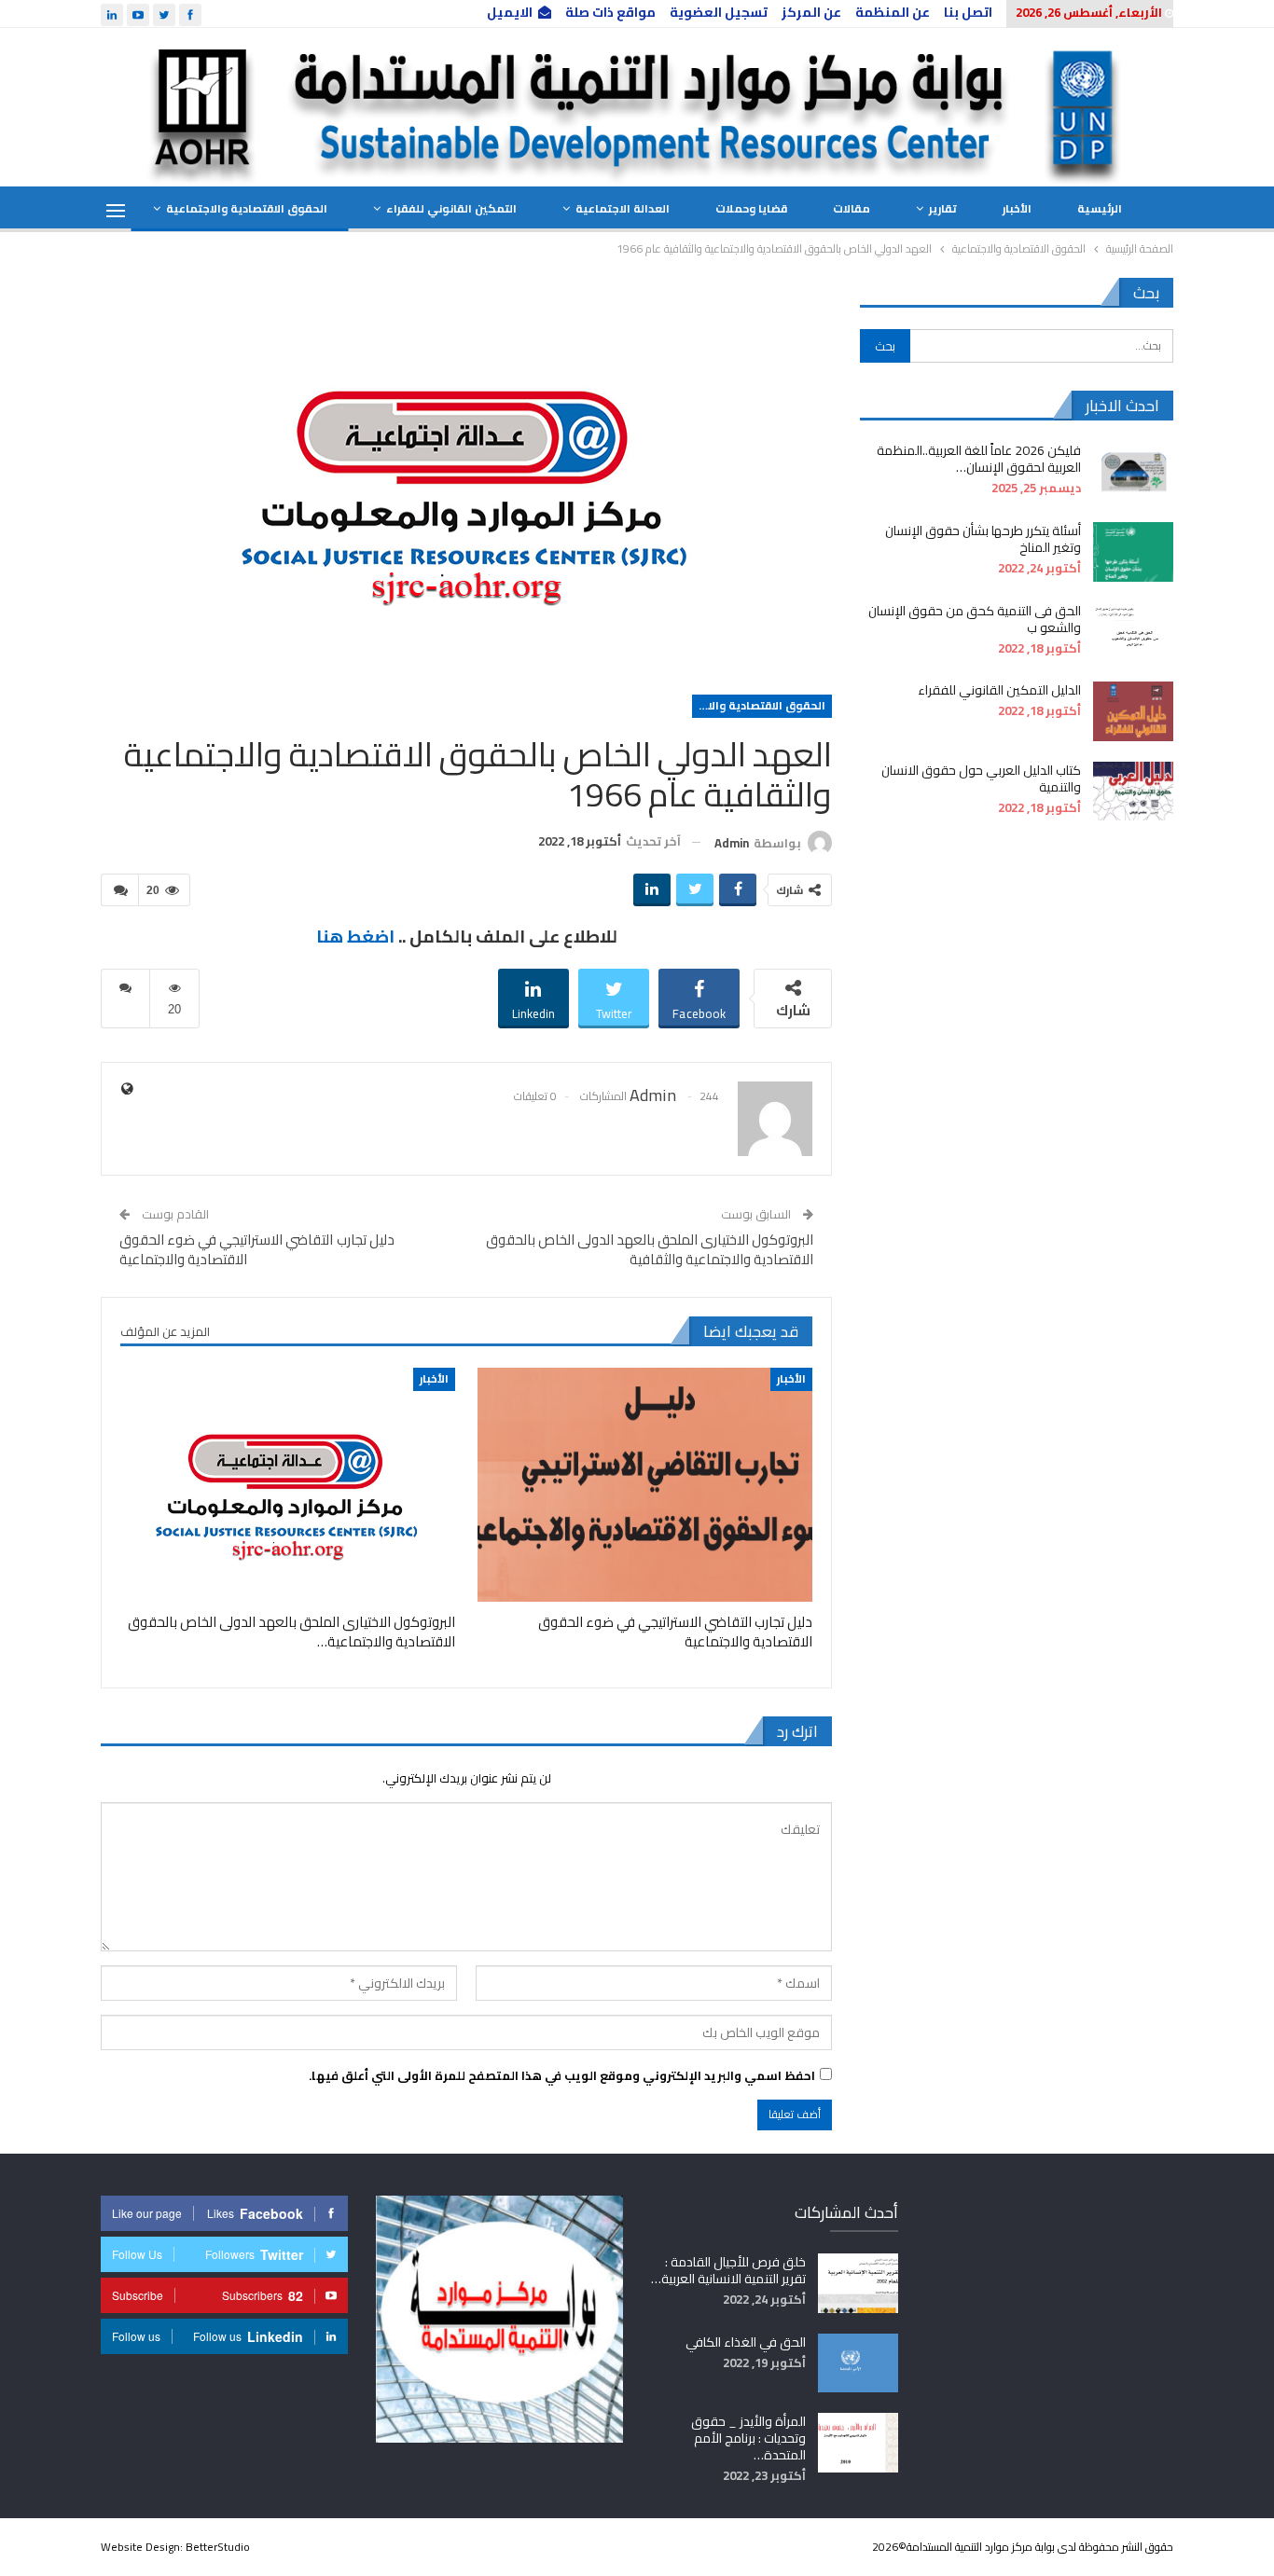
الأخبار (1017, 208)
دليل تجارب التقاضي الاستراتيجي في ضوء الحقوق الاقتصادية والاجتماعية (257, 1249)
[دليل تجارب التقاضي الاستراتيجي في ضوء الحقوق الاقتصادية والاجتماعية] (645, 1485)
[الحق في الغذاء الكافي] (858, 2363)
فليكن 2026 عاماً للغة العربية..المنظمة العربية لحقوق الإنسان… (979, 459)
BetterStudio (218, 2547)
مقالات (852, 208)
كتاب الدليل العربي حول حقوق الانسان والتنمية (981, 778)
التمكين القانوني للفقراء (451, 208)
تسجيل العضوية (719, 12)
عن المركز (811, 12)
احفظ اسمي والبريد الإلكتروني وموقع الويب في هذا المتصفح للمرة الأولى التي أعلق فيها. (562, 2075)
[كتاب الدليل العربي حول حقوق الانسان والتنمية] (1133, 792)
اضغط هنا (355, 937)
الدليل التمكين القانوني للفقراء (999, 690)
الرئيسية (1100, 208)
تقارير (943, 208)
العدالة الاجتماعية (623, 208)
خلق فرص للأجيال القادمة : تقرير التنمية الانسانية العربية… (728, 2270)
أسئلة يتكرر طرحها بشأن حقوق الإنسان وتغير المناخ (983, 539)
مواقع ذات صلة (610, 12)
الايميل (510, 12)
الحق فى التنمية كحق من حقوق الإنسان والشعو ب (975, 619)
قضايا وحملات (751, 208)
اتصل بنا (968, 12)
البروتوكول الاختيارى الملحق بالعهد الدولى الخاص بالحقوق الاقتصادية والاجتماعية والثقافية (650, 1249)
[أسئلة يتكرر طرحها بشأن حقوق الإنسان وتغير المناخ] (1133, 552)
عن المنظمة (893, 12)
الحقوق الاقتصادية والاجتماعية (247, 208)
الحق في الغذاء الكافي (746, 2342)
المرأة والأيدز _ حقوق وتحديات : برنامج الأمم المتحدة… (748, 2438)
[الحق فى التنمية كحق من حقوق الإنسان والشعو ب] (1133, 632)
